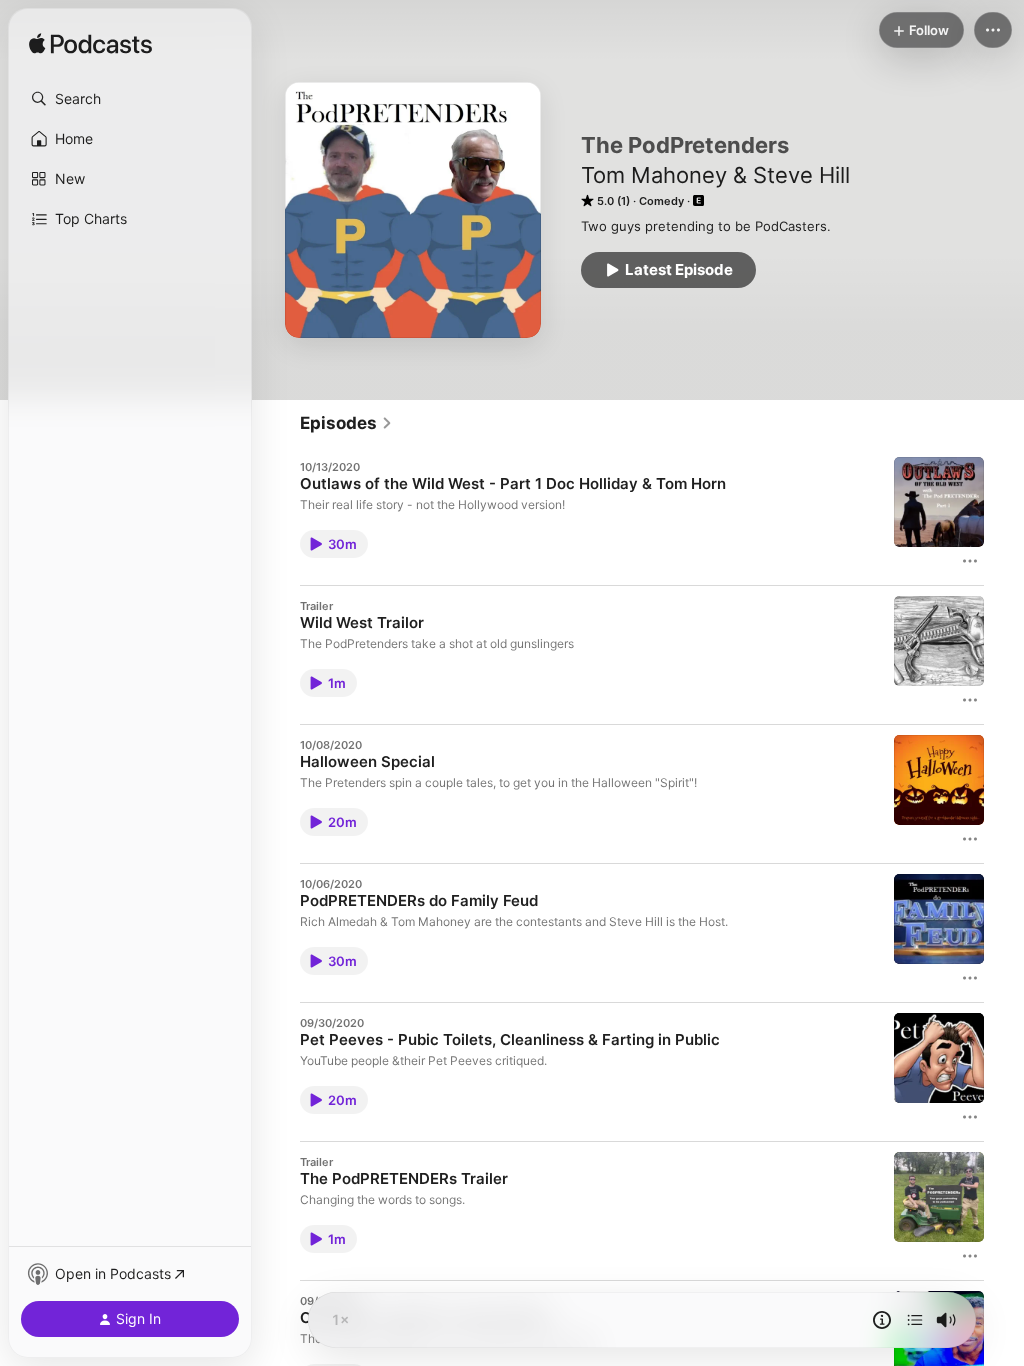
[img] (90, 45)
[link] (346, 423)
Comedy (661, 201)
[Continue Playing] (915, 1320)
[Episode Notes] (882, 1320)
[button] (130, 99)
